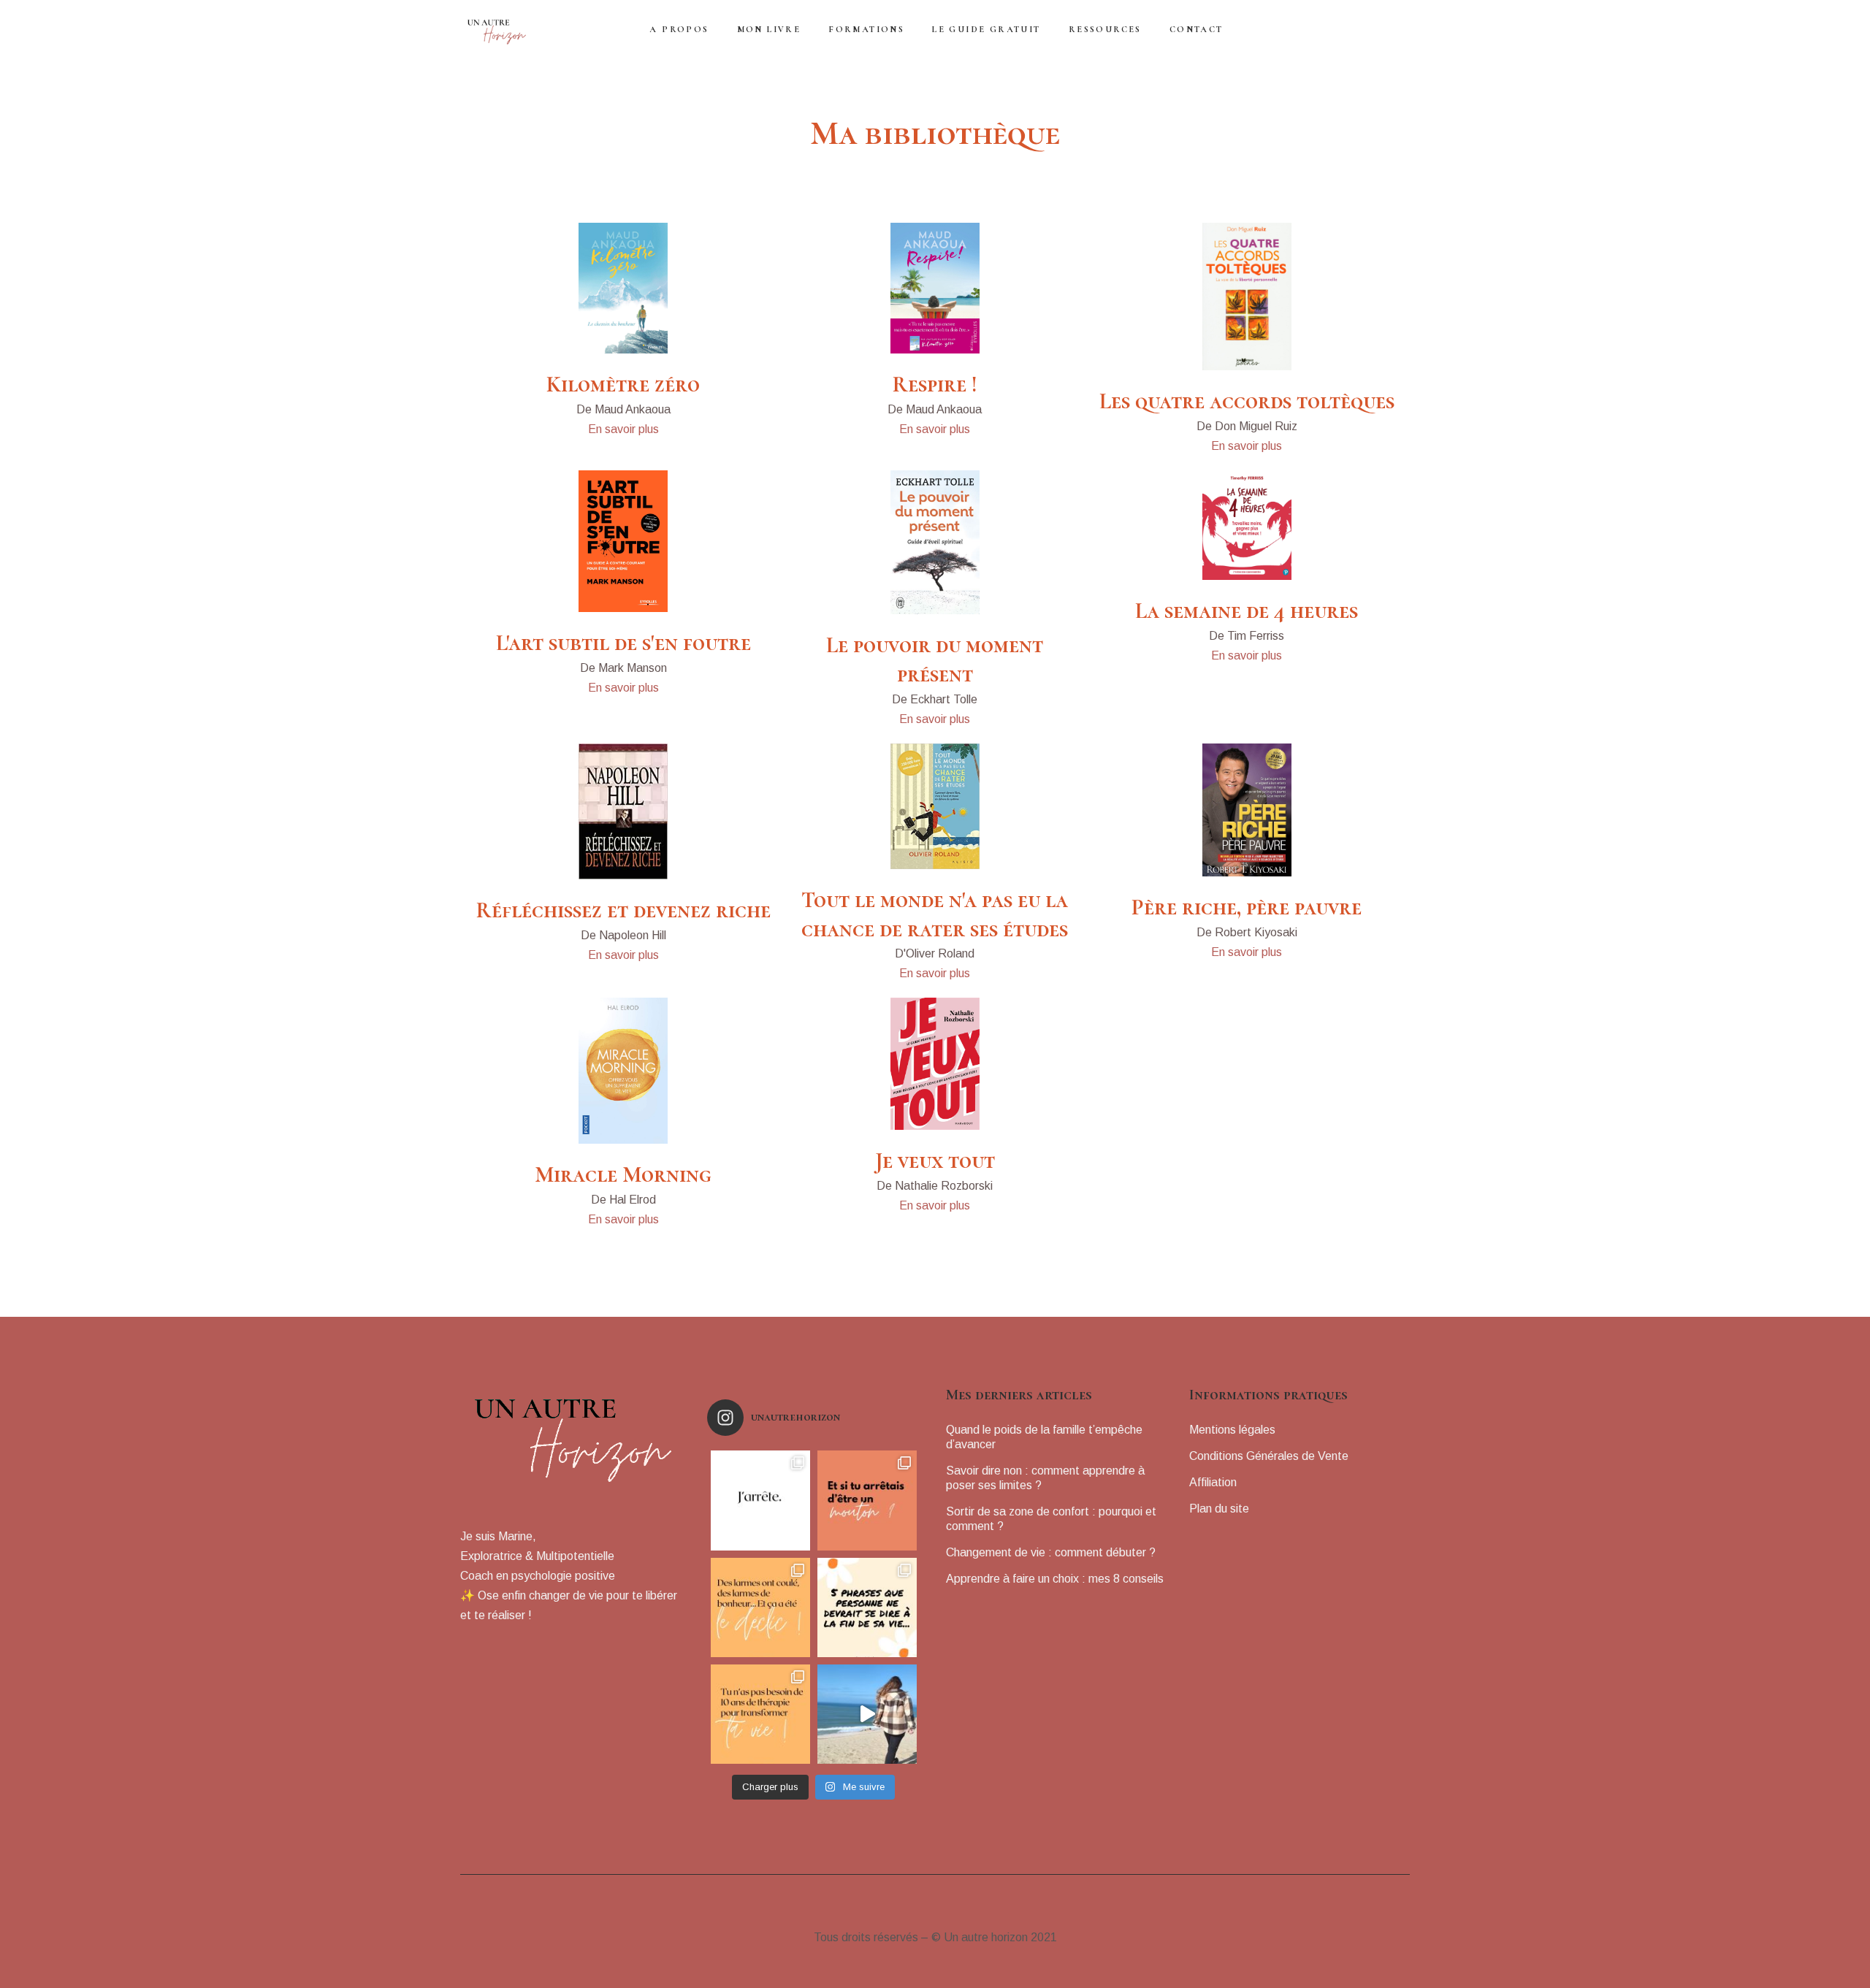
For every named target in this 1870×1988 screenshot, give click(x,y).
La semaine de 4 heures (1247, 611)
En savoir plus (623, 429)
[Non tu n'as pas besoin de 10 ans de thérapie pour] (760, 1714)
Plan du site (1219, 1509)
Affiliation (1213, 1482)
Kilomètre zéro (623, 385)
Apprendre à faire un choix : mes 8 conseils (1055, 1579)
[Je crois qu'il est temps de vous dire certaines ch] (760, 1500)
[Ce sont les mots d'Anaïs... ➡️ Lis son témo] (760, 1607)
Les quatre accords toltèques (1247, 401)
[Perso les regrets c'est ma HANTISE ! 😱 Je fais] (867, 1607)
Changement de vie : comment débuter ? (1051, 1552)
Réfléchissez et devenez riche (623, 910)
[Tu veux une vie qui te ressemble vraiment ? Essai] (867, 1714)
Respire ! (935, 385)
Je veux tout (935, 1161)
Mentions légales (1232, 1430)
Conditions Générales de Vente (1269, 1456)
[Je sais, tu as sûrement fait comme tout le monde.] (867, 1500)
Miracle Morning (623, 1175)
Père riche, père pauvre (1247, 907)
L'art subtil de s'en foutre (623, 643)
